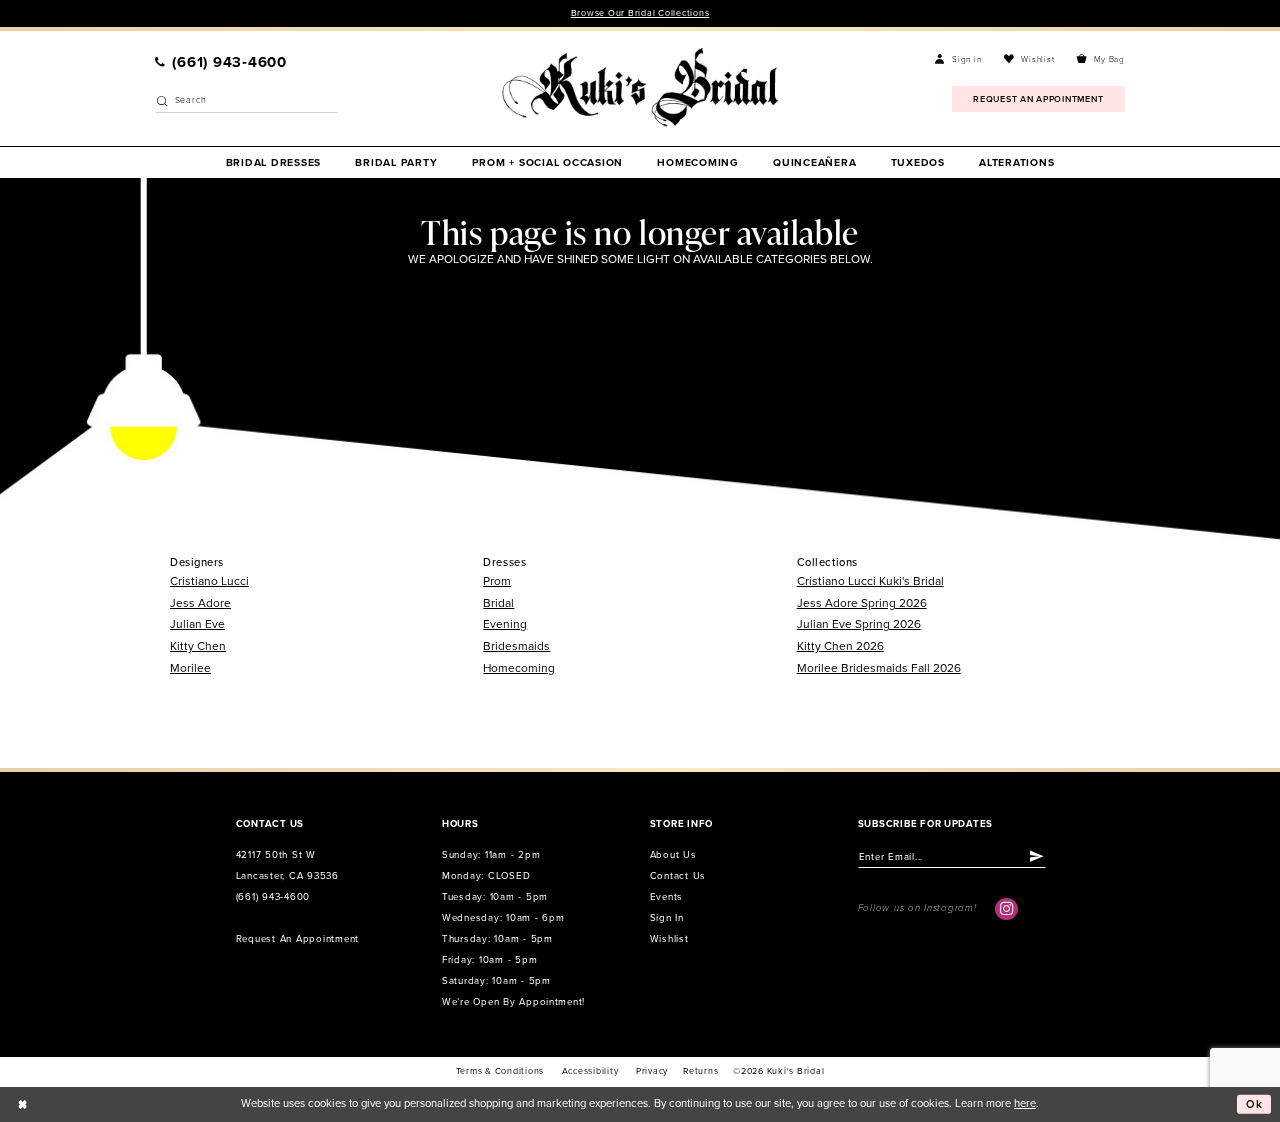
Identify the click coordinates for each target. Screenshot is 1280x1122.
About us (673, 855)
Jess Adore (200, 603)
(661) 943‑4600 (273, 897)
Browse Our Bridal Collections (640, 13)
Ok (1255, 1103)
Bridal (498, 603)
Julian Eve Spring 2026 (859, 624)
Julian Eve (197, 624)
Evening (505, 624)
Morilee (190, 668)
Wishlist (669, 939)
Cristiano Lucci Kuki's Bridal (870, 581)
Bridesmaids (516, 646)
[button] (958, 60)
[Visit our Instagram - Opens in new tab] (1006, 909)
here (1025, 1103)
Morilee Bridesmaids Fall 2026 (879, 668)
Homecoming (519, 668)
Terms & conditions (500, 1071)
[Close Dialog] (22, 1104)
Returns (700, 1071)
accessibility (590, 1071)
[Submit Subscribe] (1037, 856)
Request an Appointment (297, 939)
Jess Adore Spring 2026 (862, 603)
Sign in (667, 918)
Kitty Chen (198, 646)
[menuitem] (221, 62)
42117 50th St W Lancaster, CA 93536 (287, 865)
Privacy (652, 1071)
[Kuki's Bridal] (640, 87)
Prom (497, 581)
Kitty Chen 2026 (840, 646)
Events (666, 897)
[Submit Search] (162, 101)
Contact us (678, 876)
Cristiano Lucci (209, 581)
